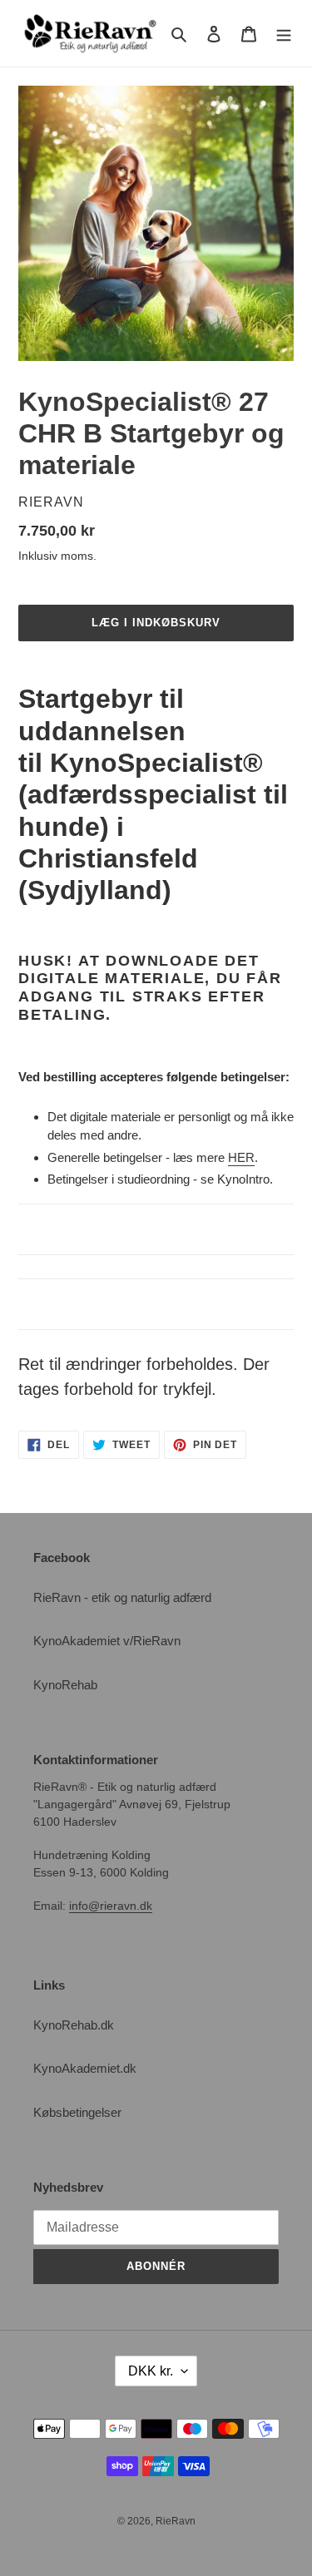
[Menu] (284, 34)
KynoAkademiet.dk (85, 2068)
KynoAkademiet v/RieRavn (107, 1641)
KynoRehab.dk (74, 2025)
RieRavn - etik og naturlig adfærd (122, 1597)
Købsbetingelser (77, 2112)
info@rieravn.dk (111, 1906)
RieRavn (176, 2521)
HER (241, 1157)
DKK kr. (151, 2371)
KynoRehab (65, 1685)
